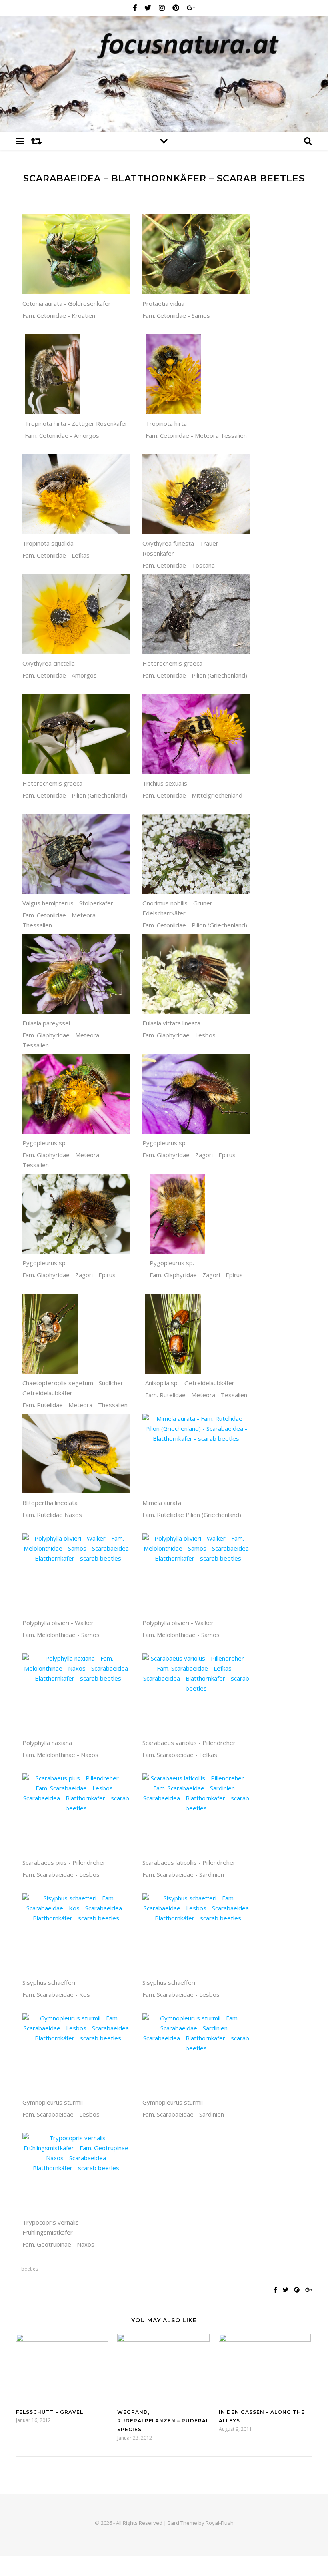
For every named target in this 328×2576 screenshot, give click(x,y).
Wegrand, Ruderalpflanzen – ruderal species (163, 2421)
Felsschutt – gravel (50, 2412)
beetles (30, 2269)
